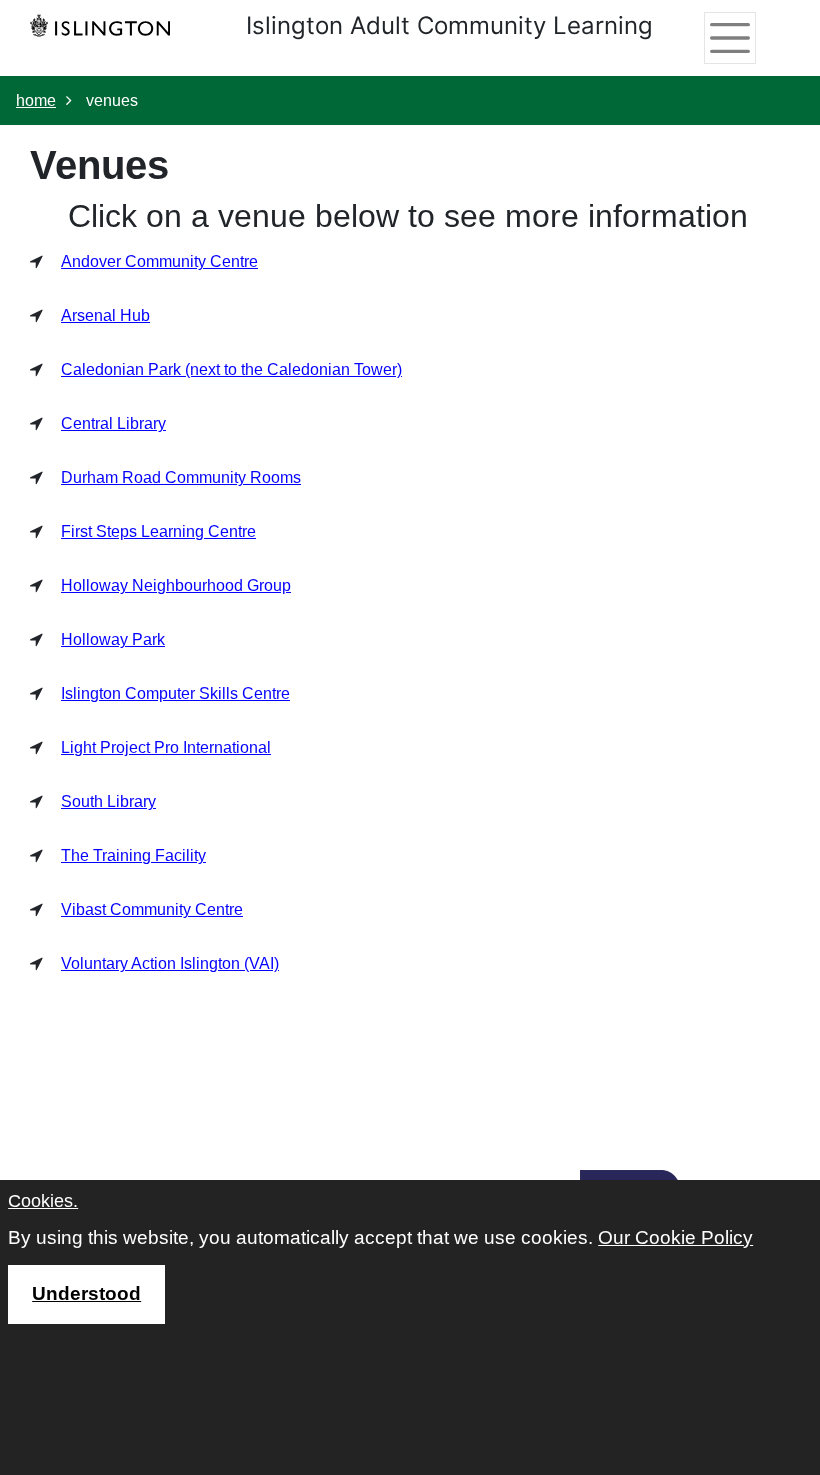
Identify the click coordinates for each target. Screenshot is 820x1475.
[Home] (105, 25)
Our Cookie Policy (675, 1237)
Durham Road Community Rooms (181, 477)
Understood (86, 1293)
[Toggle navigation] (729, 38)
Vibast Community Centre (152, 909)
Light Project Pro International (166, 747)
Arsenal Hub (105, 315)
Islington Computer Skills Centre (175, 693)
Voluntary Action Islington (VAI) (170, 963)
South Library (108, 801)
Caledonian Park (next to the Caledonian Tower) (231, 369)
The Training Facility (133, 855)
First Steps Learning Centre (158, 531)
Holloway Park (113, 639)
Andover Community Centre (159, 261)
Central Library (113, 423)
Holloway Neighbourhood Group (176, 585)
